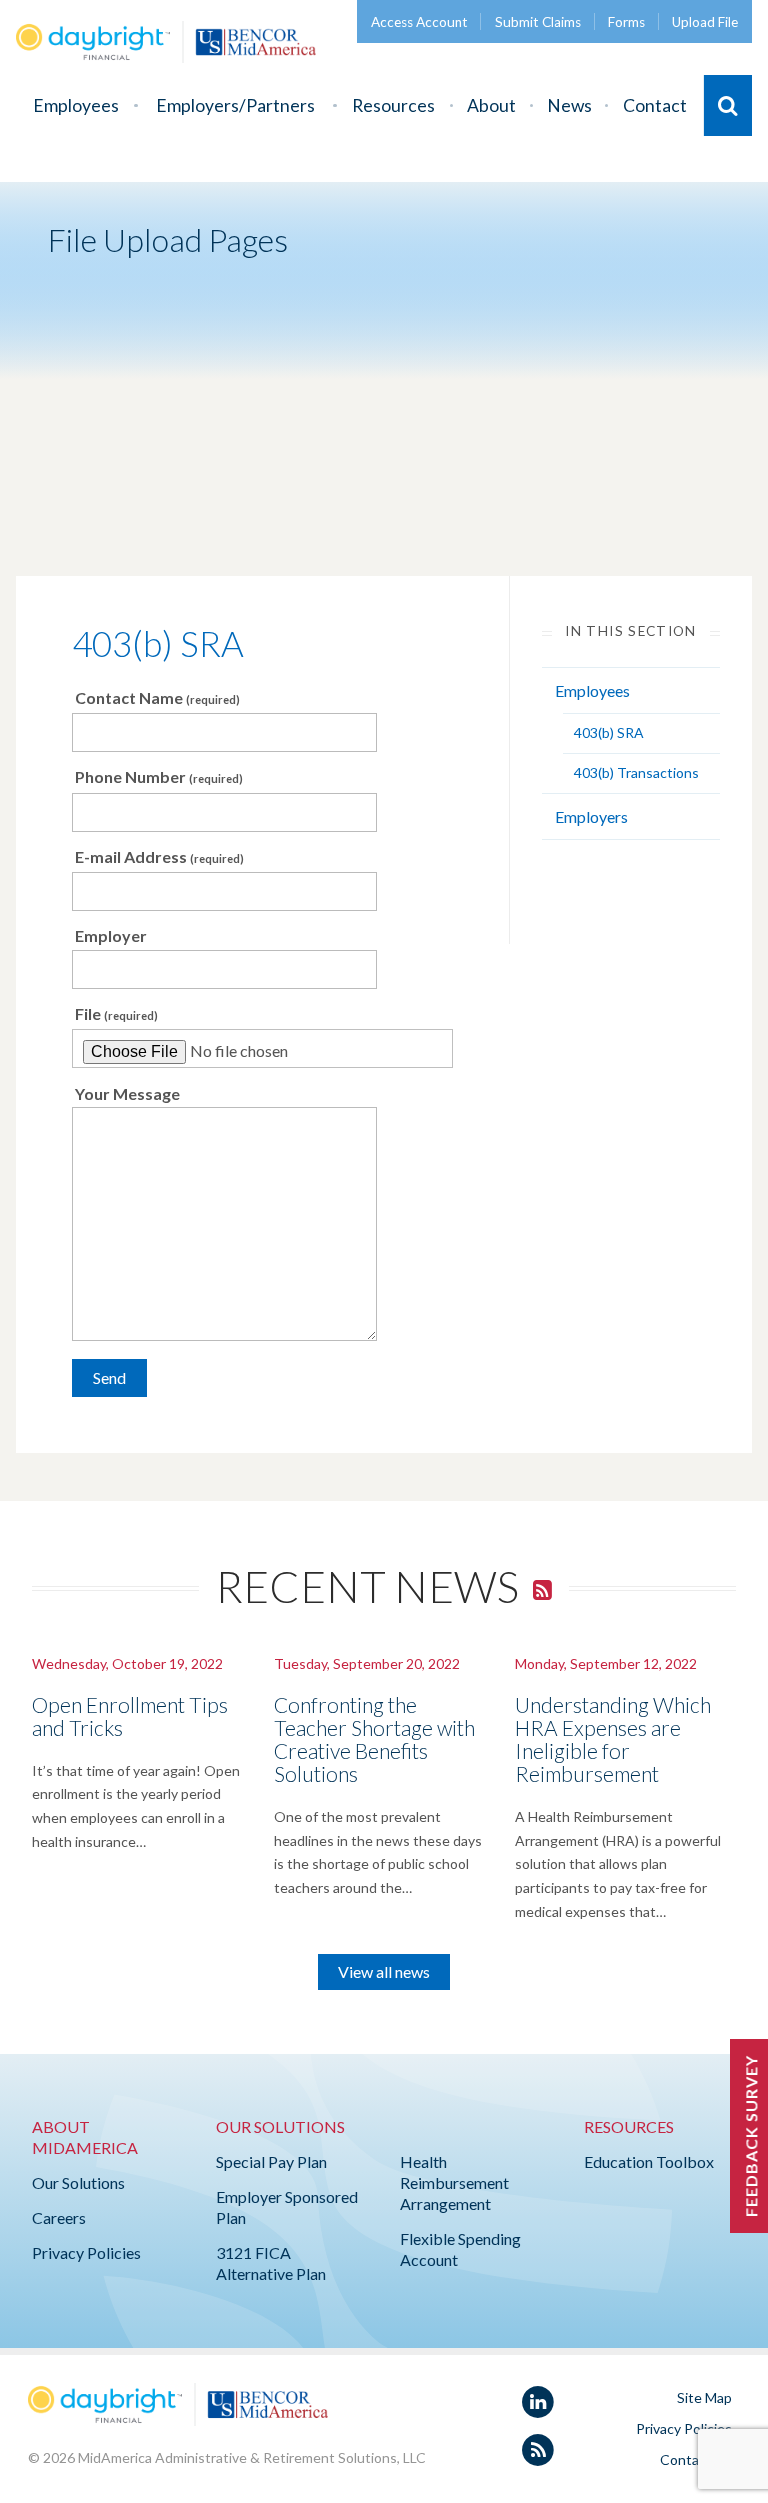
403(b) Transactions (636, 772)
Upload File (705, 22)
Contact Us (696, 2459)
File (116, 1013)
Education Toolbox (649, 2161)
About (491, 105)
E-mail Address (159, 856)
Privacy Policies (86, 2252)
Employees (76, 105)
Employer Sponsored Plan (287, 2207)
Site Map (704, 2397)
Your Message (127, 1093)
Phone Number (159, 776)
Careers (59, 2217)
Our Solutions (78, 2182)
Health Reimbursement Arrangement (454, 2182)
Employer (111, 935)
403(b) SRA (158, 643)
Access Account (419, 22)
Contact (655, 105)
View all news (384, 1971)
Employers (591, 816)
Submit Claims (538, 22)
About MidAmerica (85, 2137)
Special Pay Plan (271, 2161)
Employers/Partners (235, 105)
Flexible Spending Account (460, 2249)
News (569, 105)
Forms (626, 22)
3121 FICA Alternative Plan (271, 2263)
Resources (393, 105)
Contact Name (157, 697)
